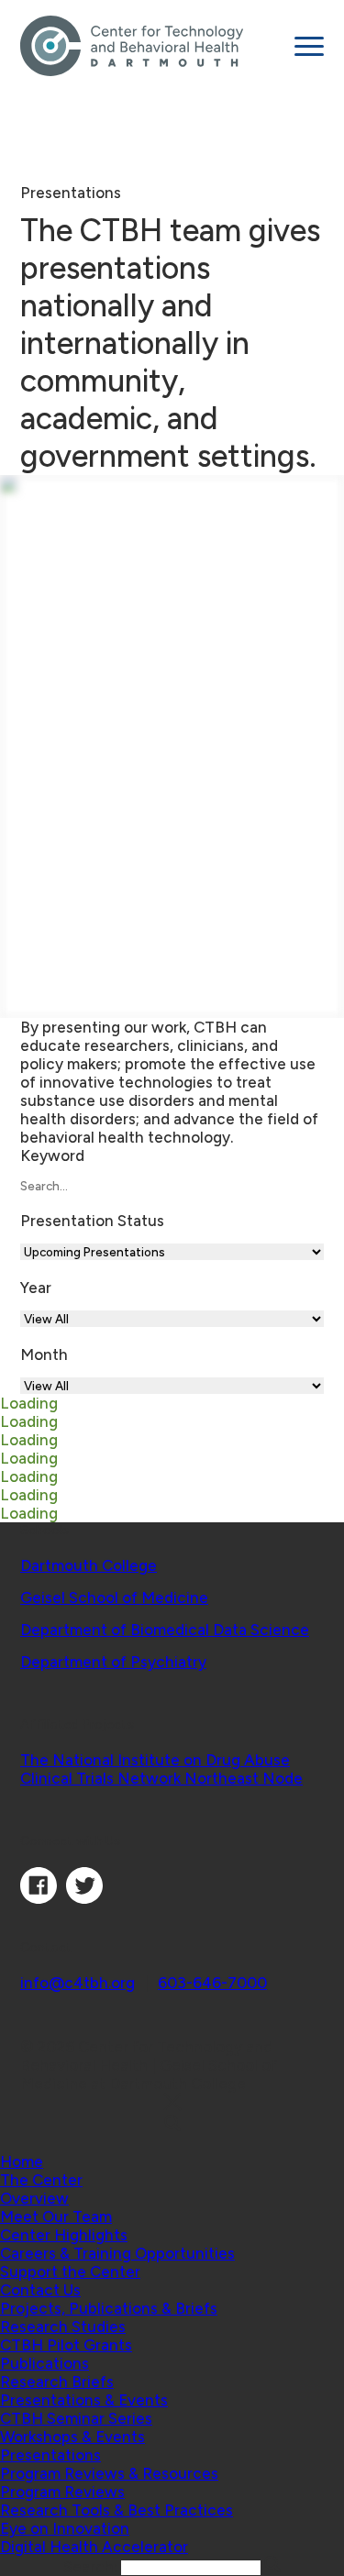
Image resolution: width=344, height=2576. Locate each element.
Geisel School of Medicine (114, 1598)
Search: (92, 2567)
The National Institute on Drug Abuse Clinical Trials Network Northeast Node (161, 1769)
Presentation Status (92, 1221)
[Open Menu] (309, 46)
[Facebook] (39, 1898)
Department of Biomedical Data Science (165, 1630)
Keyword (52, 1155)
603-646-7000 (212, 1983)
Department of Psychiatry (113, 1662)
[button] (41, 2180)
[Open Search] (172, 2124)
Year (36, 1288)
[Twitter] (84, 1898)
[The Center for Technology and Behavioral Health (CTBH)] (150, 46)
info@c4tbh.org (78, 1983)
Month (44, 1354)
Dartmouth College (89, 1565)
